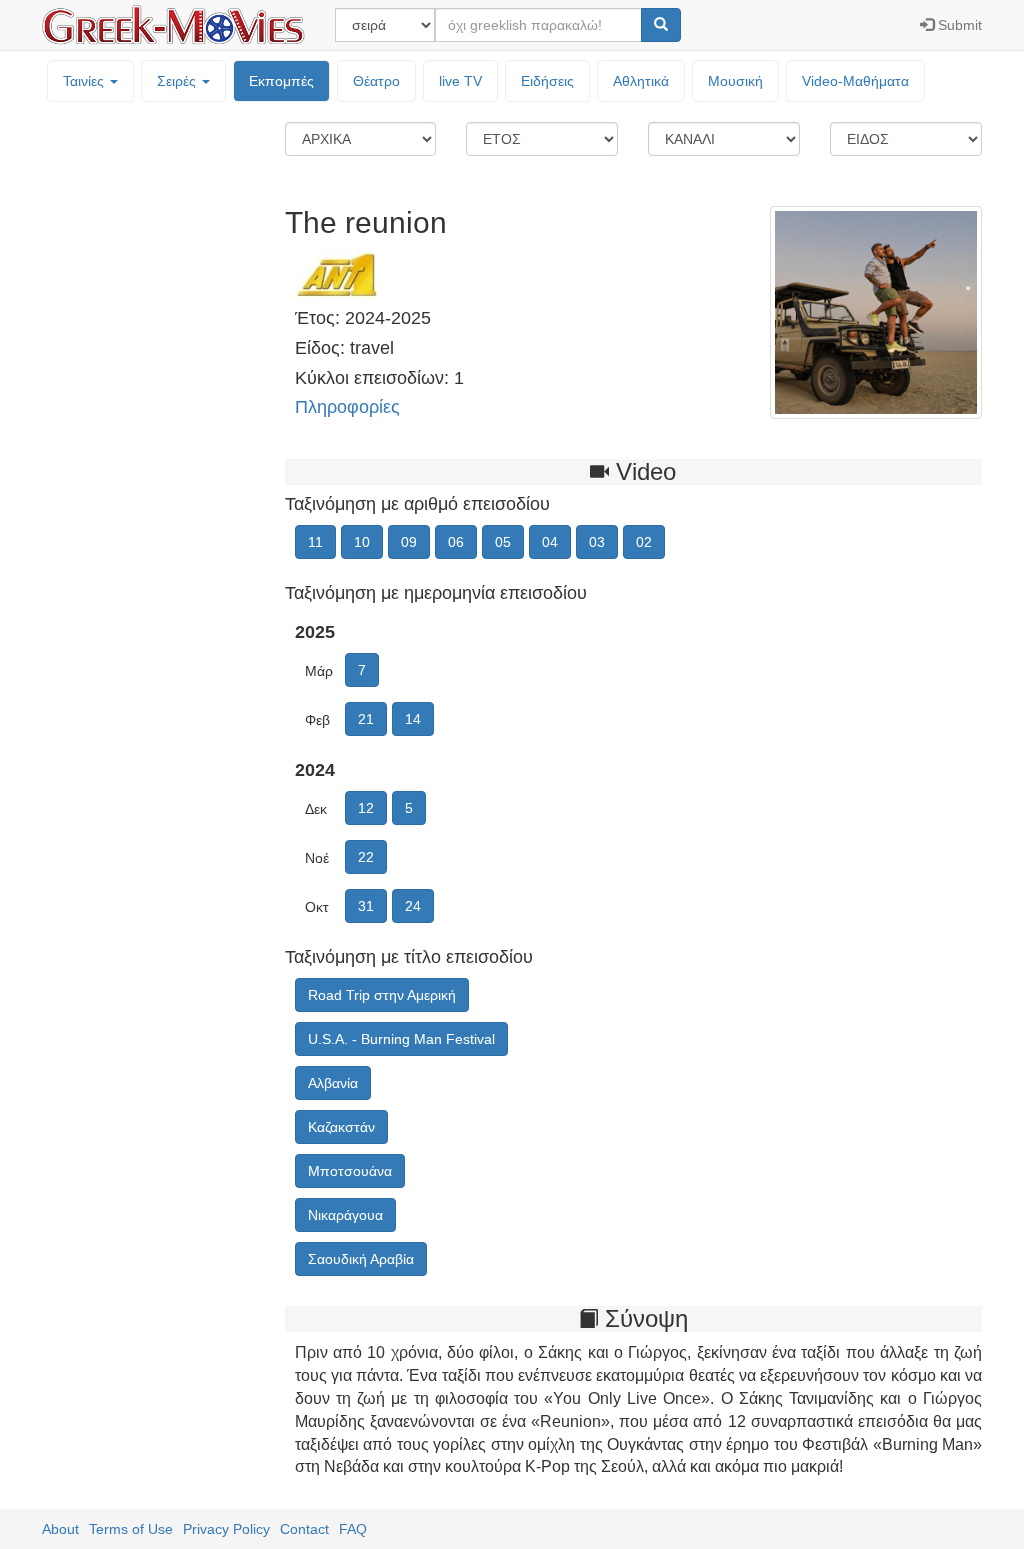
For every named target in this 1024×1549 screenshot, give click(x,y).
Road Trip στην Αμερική (382, 995)
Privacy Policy (226, 1529)
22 (366, 857)
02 (644, 542)
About (60, 1529)
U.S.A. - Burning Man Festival (401, 1039)
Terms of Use (131, 1529)
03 (597, 542)
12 (366, 808)
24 (413, 906)
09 (409, 542)
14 (413, 719)
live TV (460, 81)
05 (503, 542)
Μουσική (735, 81)
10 (362, 542)
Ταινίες (85, 81)
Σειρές (178, 81)
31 (366, 906)
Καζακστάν (341, 1127)
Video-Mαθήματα (855, 81)
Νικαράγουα (345, 1215)
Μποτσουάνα (350, 1171)
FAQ (353, 1529)
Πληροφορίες (347, 407)
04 (550, 542)
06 (456, 542)
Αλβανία (333, 1083)
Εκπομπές (281, 81)
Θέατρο (376, 81)
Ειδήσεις (547, 81)
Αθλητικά (641, 81)
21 (366, 719)
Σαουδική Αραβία (361, 1259)
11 (315, 542)
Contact (304, 1529)
